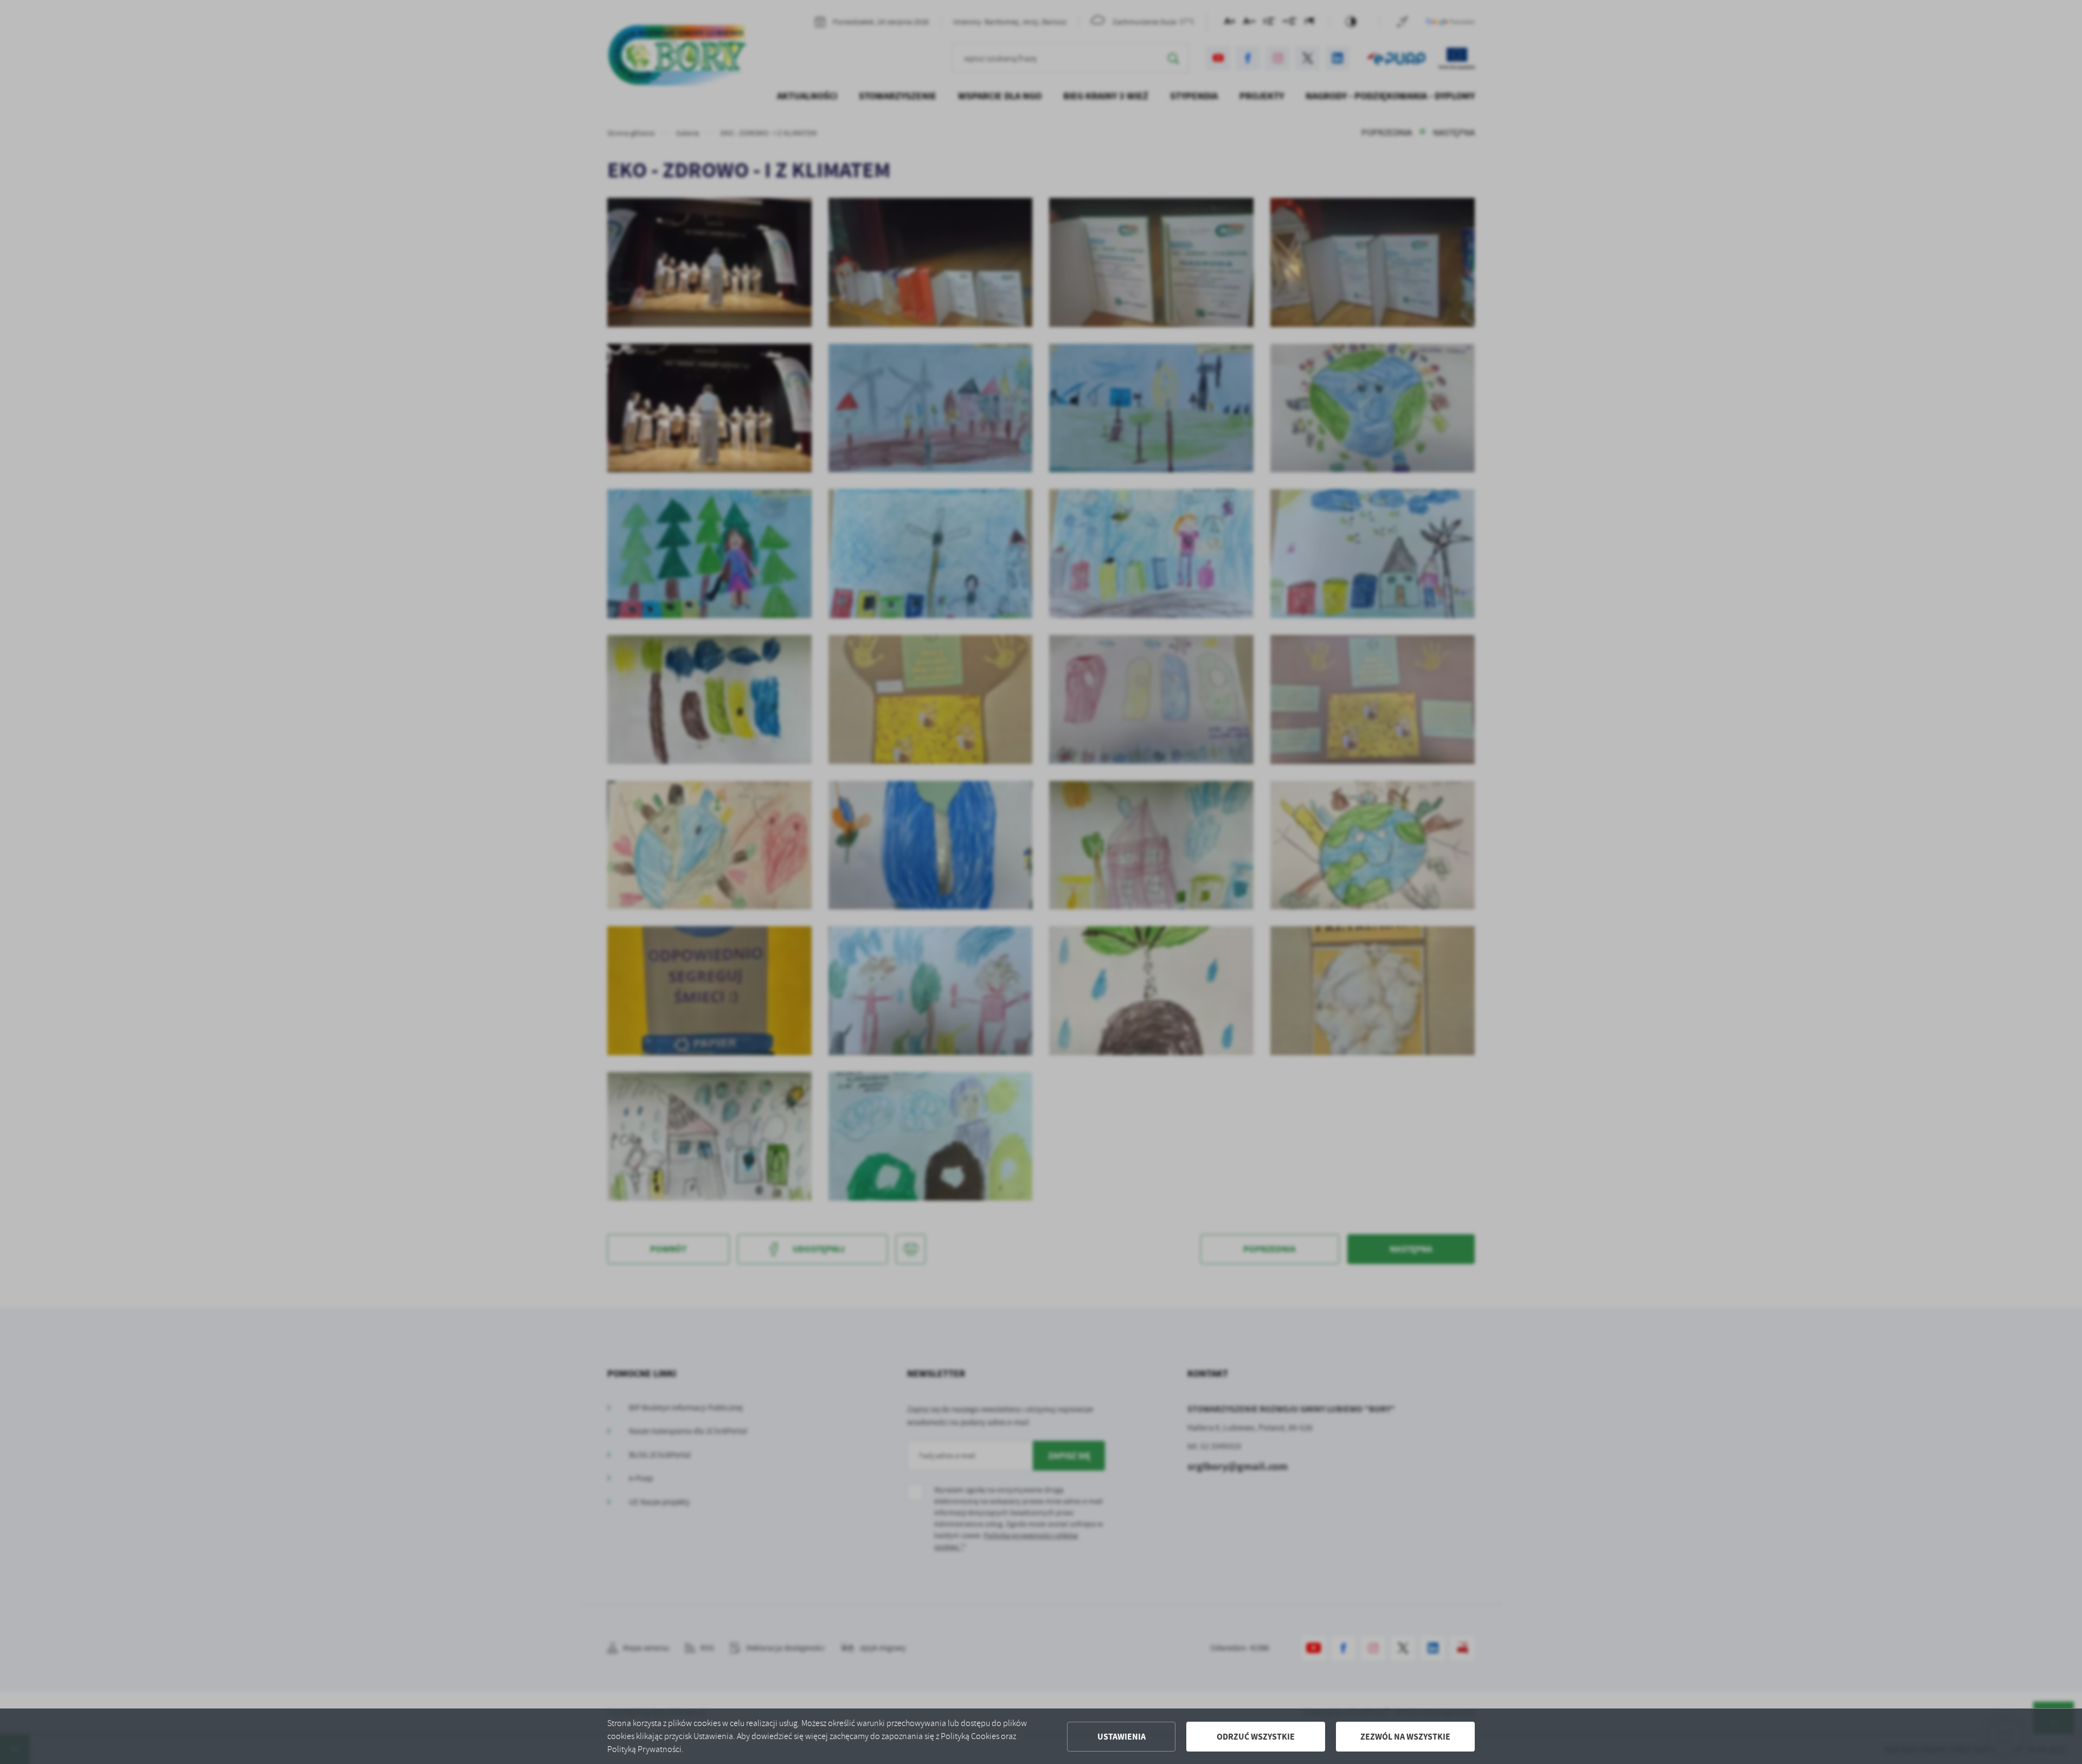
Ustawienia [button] (1122, 1737)
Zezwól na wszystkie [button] (1405, 1737)
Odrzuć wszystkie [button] (1256, 1737)
